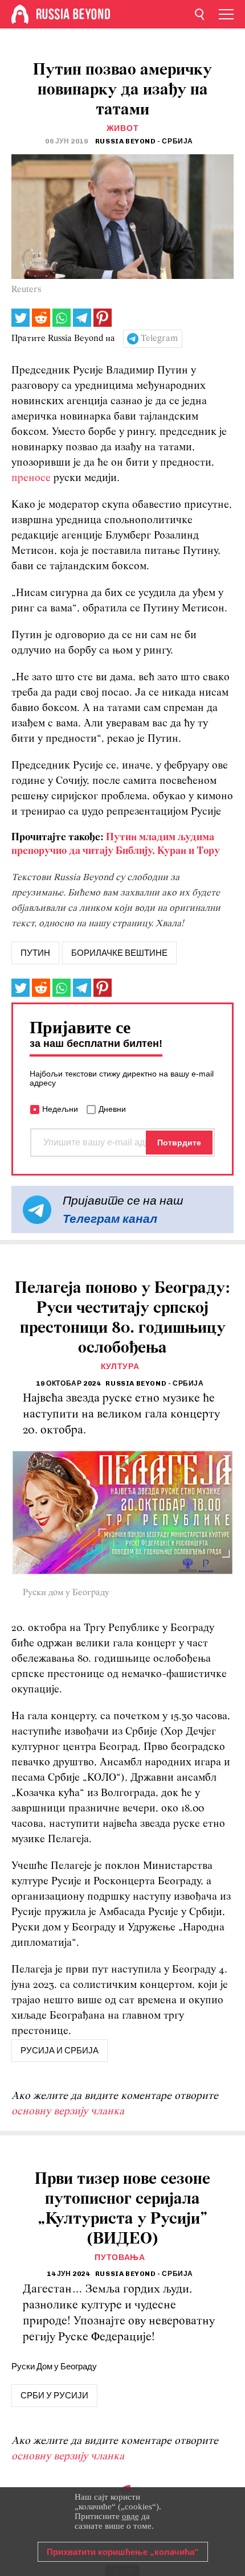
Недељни (60, 1109)
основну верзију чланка (68, 2112)
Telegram (159, 339)
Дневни (112, 1109)
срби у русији (54, 2396)
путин (35, 953)
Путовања (120, 2257)
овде (130, 2516)
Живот (123, 128)
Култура (120, 1367)
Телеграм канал (110, 1219)
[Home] (20, 14)
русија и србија (60, 2051)
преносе (31, 478)
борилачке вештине (119, 953)
